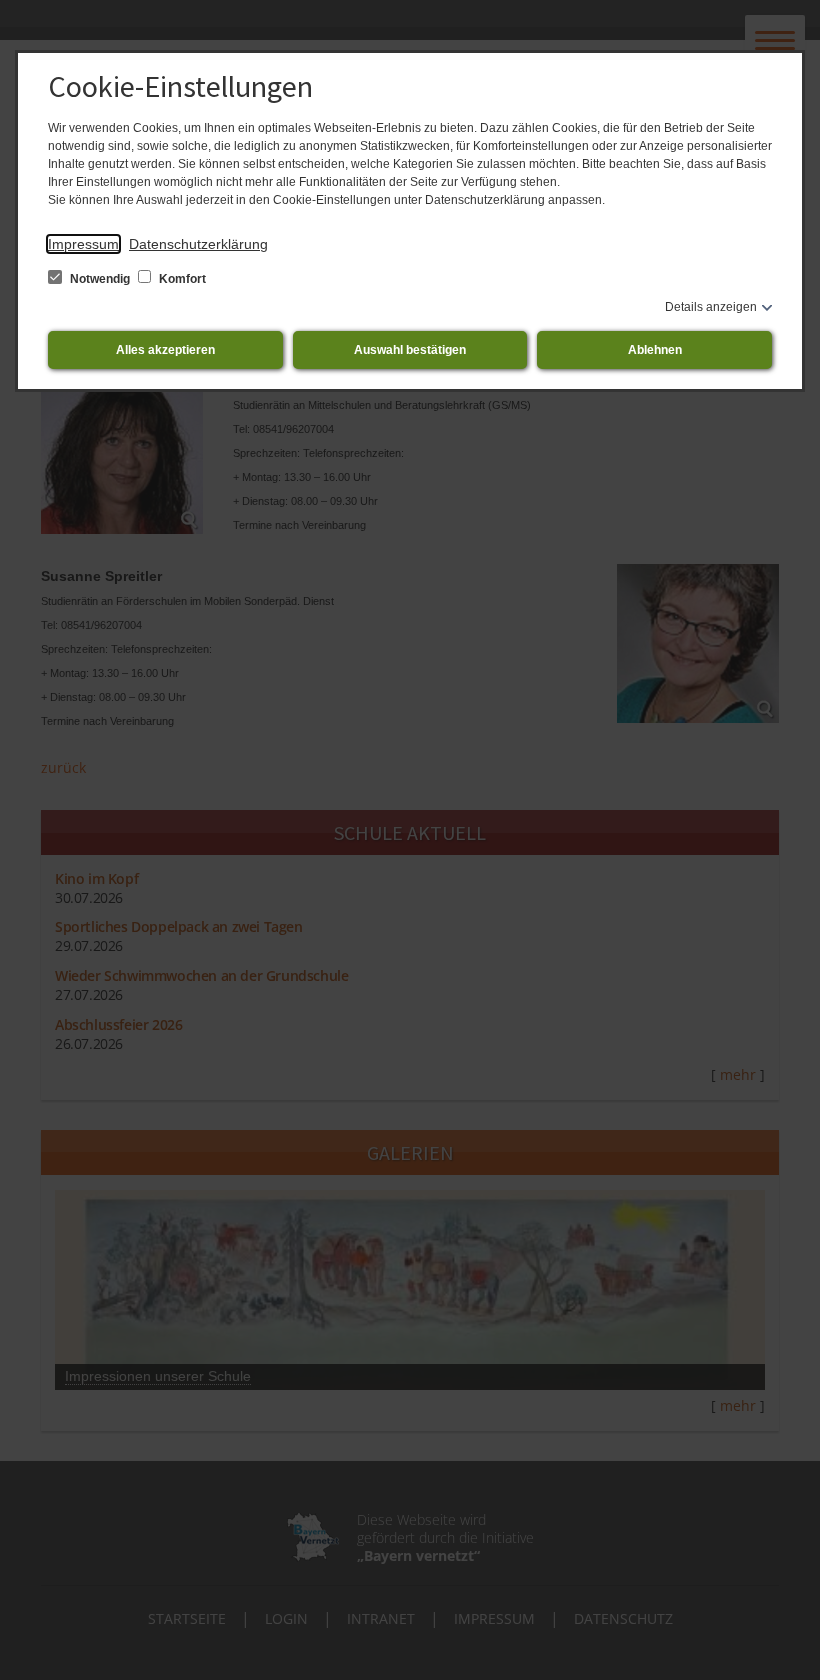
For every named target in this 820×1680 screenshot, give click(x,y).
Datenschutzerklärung (198, 244)
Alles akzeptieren (165, 350)
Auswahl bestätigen (410, 350)
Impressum (83, 244)
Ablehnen (655, 350)
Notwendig (100, 279)
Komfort (181, 279)
